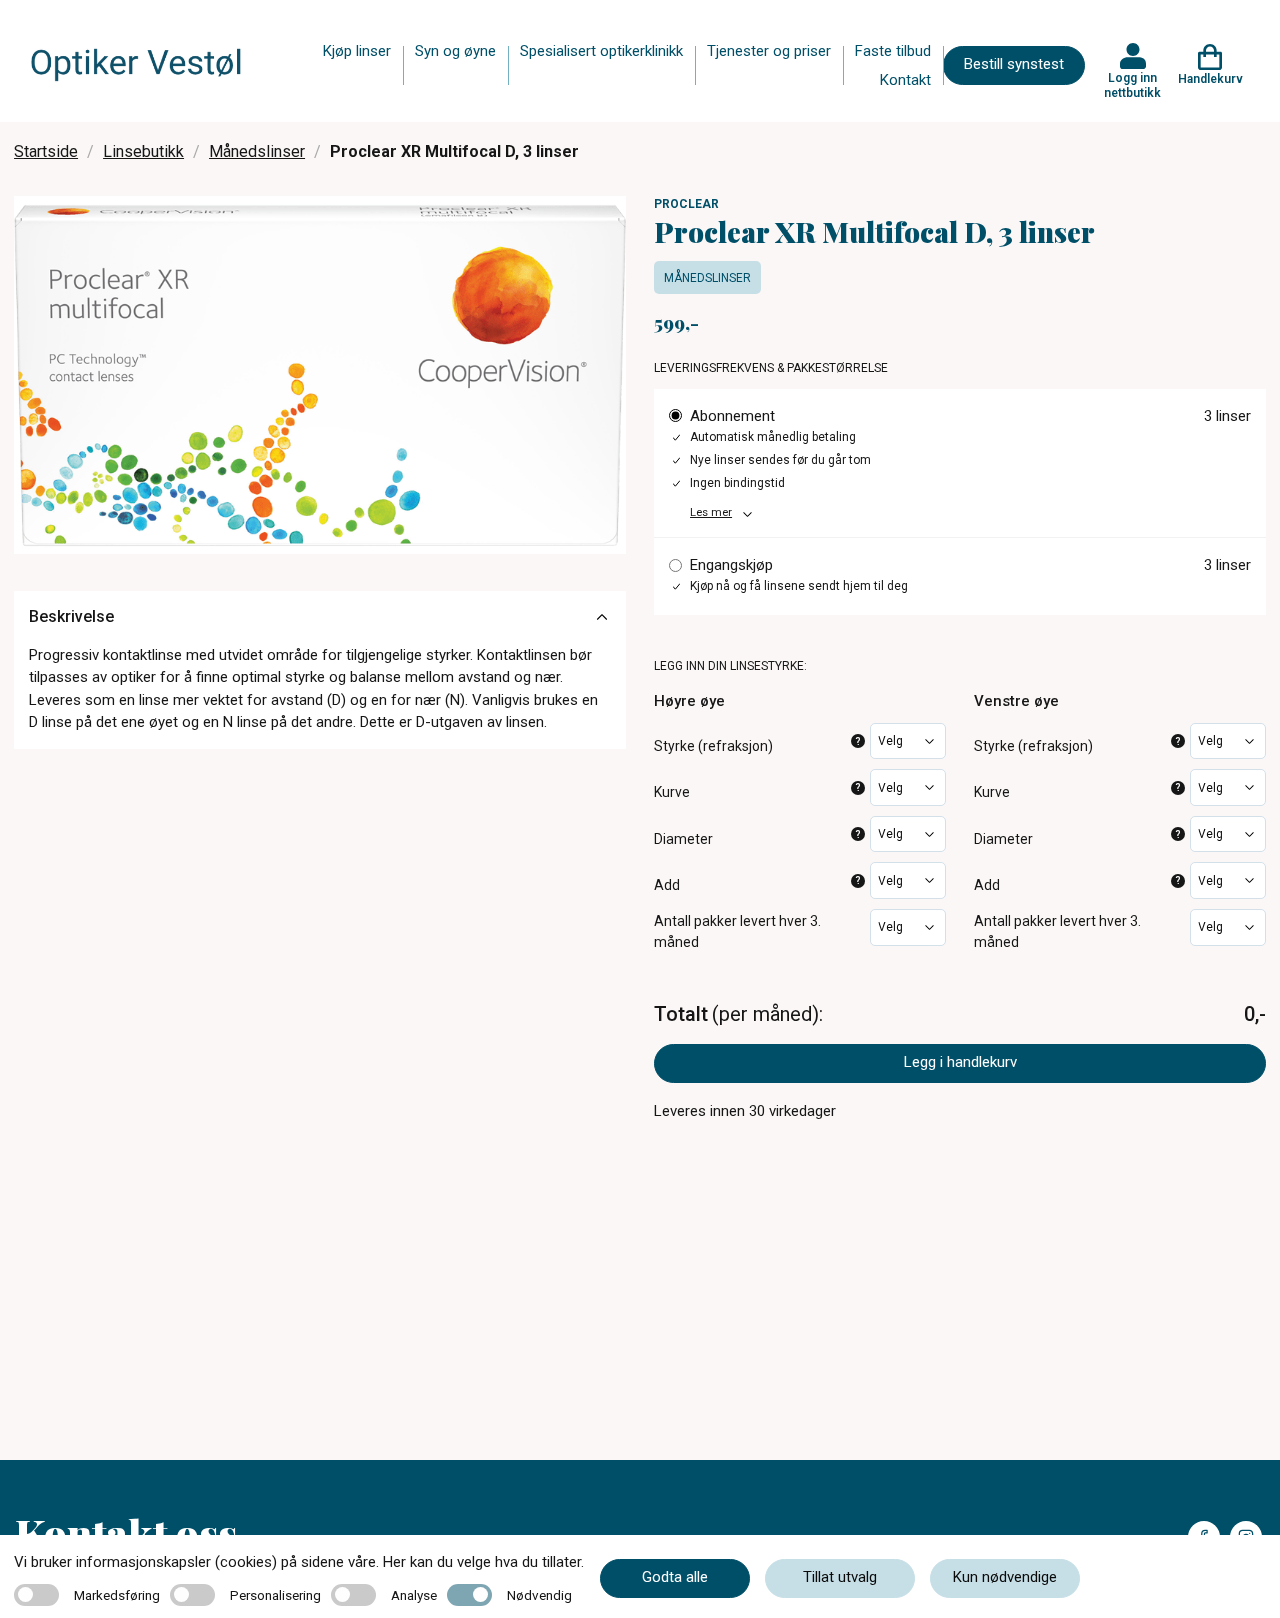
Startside (46, 151)
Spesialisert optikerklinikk (601, 51)
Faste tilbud (893, 51)
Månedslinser (257, 151)
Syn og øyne (455, 51)
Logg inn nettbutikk (1132, 85)
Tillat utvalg (840, 1577)
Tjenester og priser (769, 51)
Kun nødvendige (1005, 1577)
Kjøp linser (357, 51)
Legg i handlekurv (960, 1062)
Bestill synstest (1014, 64)
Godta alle (675, 1577)
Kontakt (905, 80)
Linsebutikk (143, 151)
